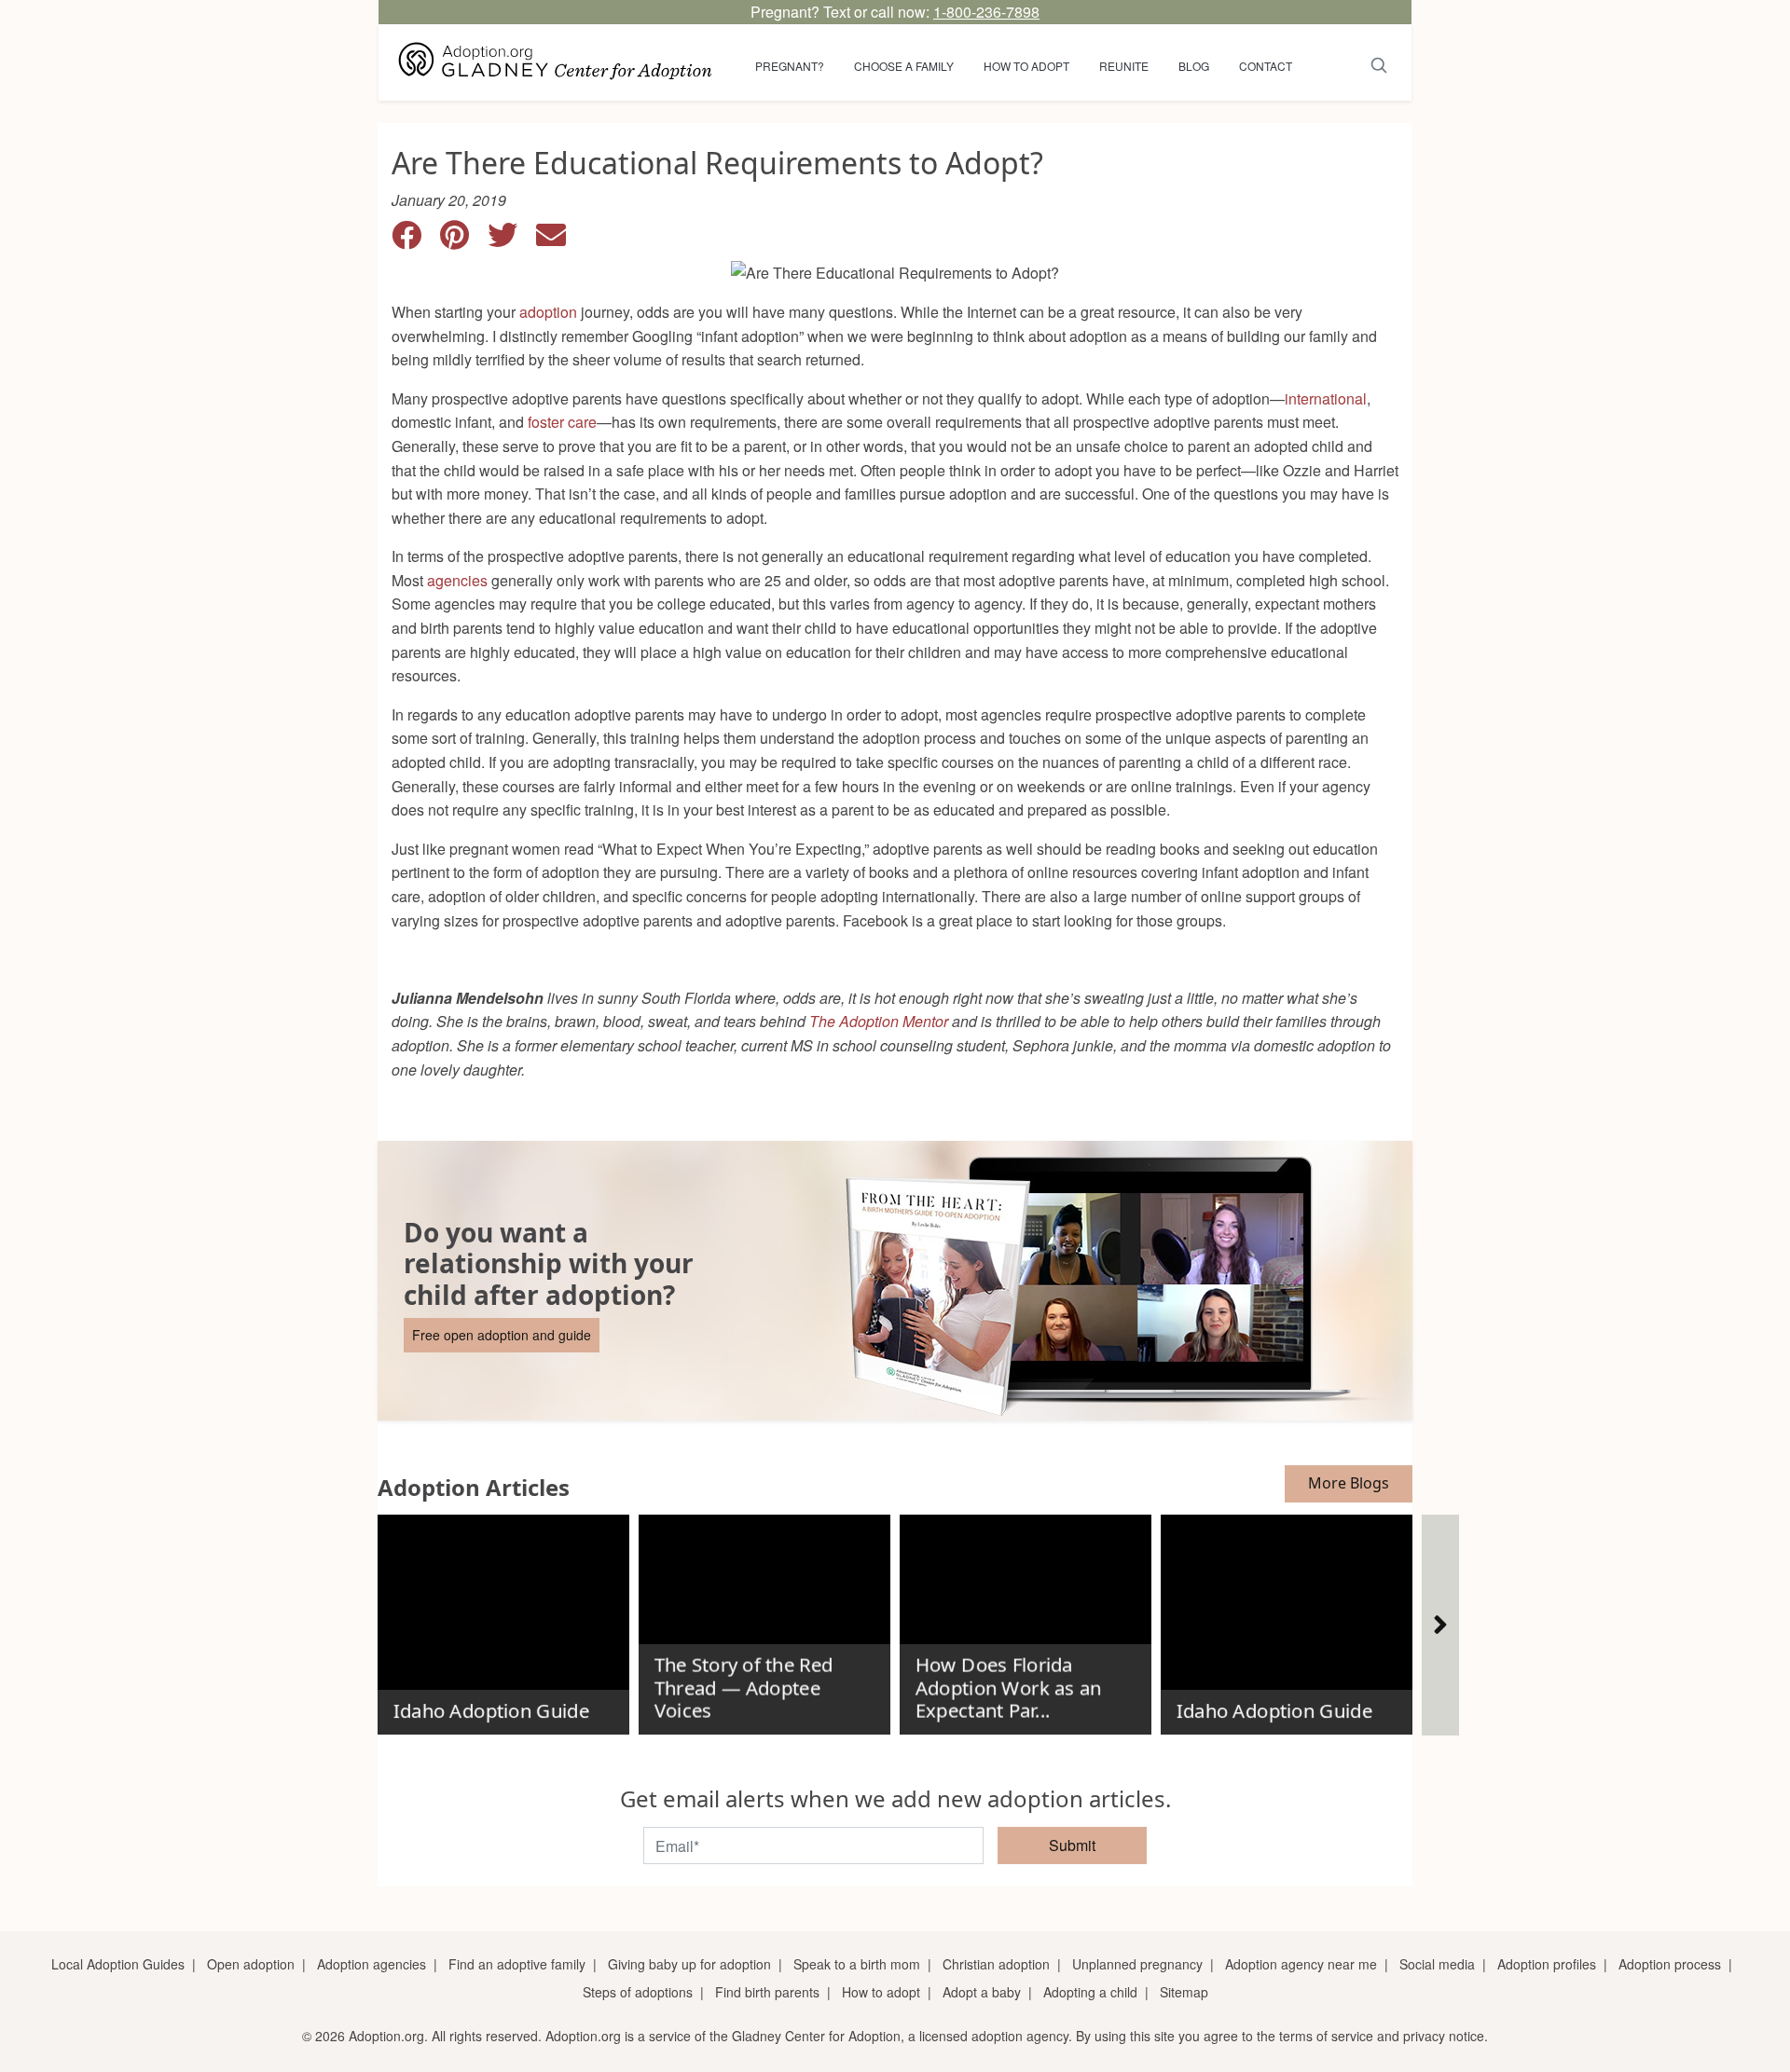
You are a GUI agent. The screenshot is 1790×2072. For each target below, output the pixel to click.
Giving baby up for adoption (689, 1964)
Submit (1072, 1845)
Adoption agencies (372, 1964)
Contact (1266, 66)
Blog (1194, 66)
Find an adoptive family (517, 1964)
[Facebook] (416, 240)
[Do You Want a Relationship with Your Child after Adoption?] (895, 1281)
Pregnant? (790, 66)
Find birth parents (767, 1992)
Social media (1437, 1964)
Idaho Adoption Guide (490, 1710)
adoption (548, 312)
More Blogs (1349, 1483)
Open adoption (251, 1964)
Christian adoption (996, 1964)
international (1326, 398)
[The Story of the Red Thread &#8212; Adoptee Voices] (764, 1617)
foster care (562, 422)
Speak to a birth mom (857, 1964)
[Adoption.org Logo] (556, 62)
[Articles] (1440, 1625)
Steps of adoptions (638, 1992)
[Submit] (1379, 62)
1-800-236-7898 (986, 12)
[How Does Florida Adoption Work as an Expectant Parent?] (1026, 1617)
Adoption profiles (1547, 1964)
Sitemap (1184, 1992)
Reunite (1124, 66)
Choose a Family (904, 66)
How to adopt (1026, 66)
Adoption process (1670, 1964)
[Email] (558, 240)
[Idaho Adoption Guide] (503, 1617)
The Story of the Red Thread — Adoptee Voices (743, 1688)
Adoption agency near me (1301, 1964)
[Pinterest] (464, 240)
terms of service (1326, 2036)
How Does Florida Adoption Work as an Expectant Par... (1008, 1688)
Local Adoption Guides (118, 1964)
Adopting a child (1090, 1992)
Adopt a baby (982, 1992)
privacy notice (1444, 2036)
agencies (457, 580)
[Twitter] (512, 240)
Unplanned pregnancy (1137, 1964)
